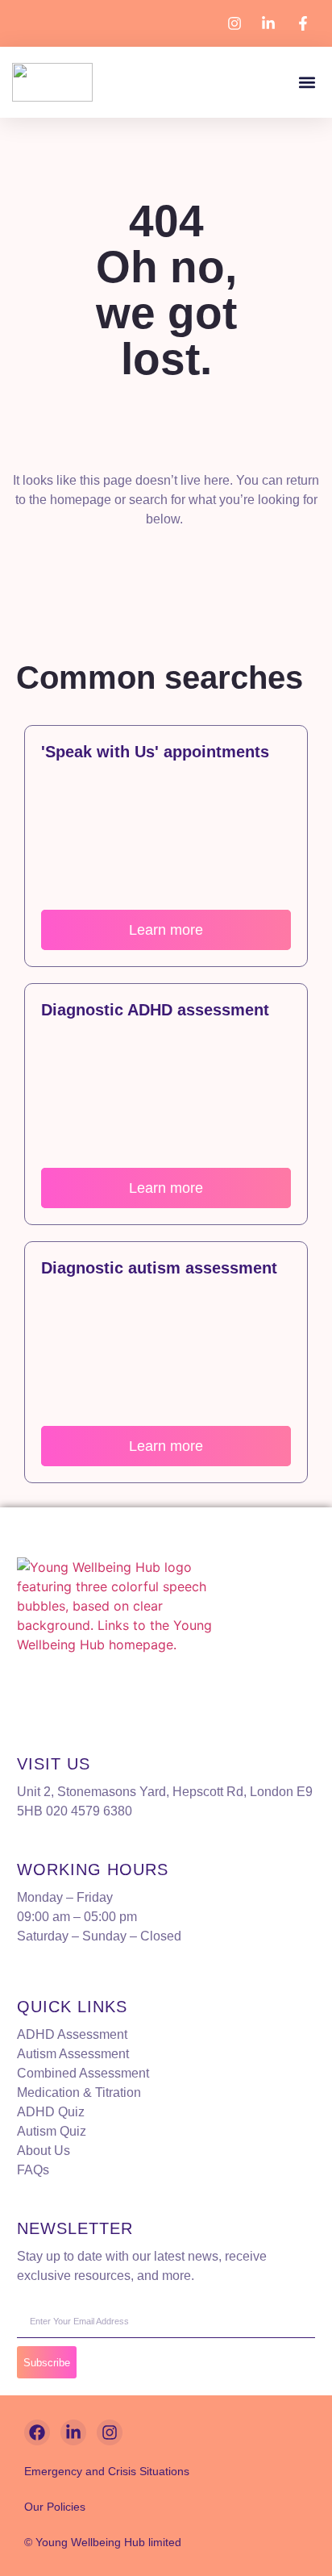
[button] (307, 83)
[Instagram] (110, 2432)
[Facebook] (37, 2432)
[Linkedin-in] (73, 2432)
